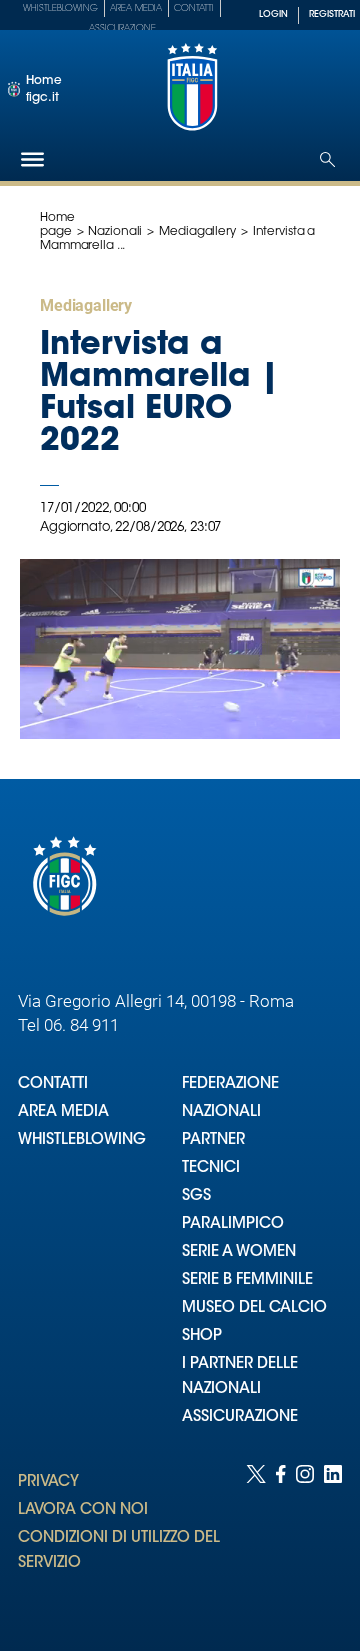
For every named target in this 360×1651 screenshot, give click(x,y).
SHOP (202, 1336)
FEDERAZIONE (230, 1084)
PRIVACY (48, 1482)
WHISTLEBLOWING (82, 1140)
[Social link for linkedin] (333, 1538)
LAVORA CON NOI (83, 1510)
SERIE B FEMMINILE (247, 1280)
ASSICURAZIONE (240, 1417)
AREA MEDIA (63, 1112)
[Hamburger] (32, 159)
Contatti (194, 8)
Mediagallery (197, 232)
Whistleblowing (60, 8)
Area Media (136, 8)
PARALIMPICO (233, 1224)
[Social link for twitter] (256, 1538)
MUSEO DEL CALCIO (254, 1308)
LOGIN (273, 14)
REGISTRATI (332, 14)
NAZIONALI (221, 1112)
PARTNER (213, 1140)
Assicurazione (122, 28)
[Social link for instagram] (305, 1538)
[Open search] (327, 159)
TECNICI (211, 1168)
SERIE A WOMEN (239, 1252)
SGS (196, 1196)
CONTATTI (53, 1084)
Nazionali (115, 232)
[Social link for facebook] (281, 1538)
